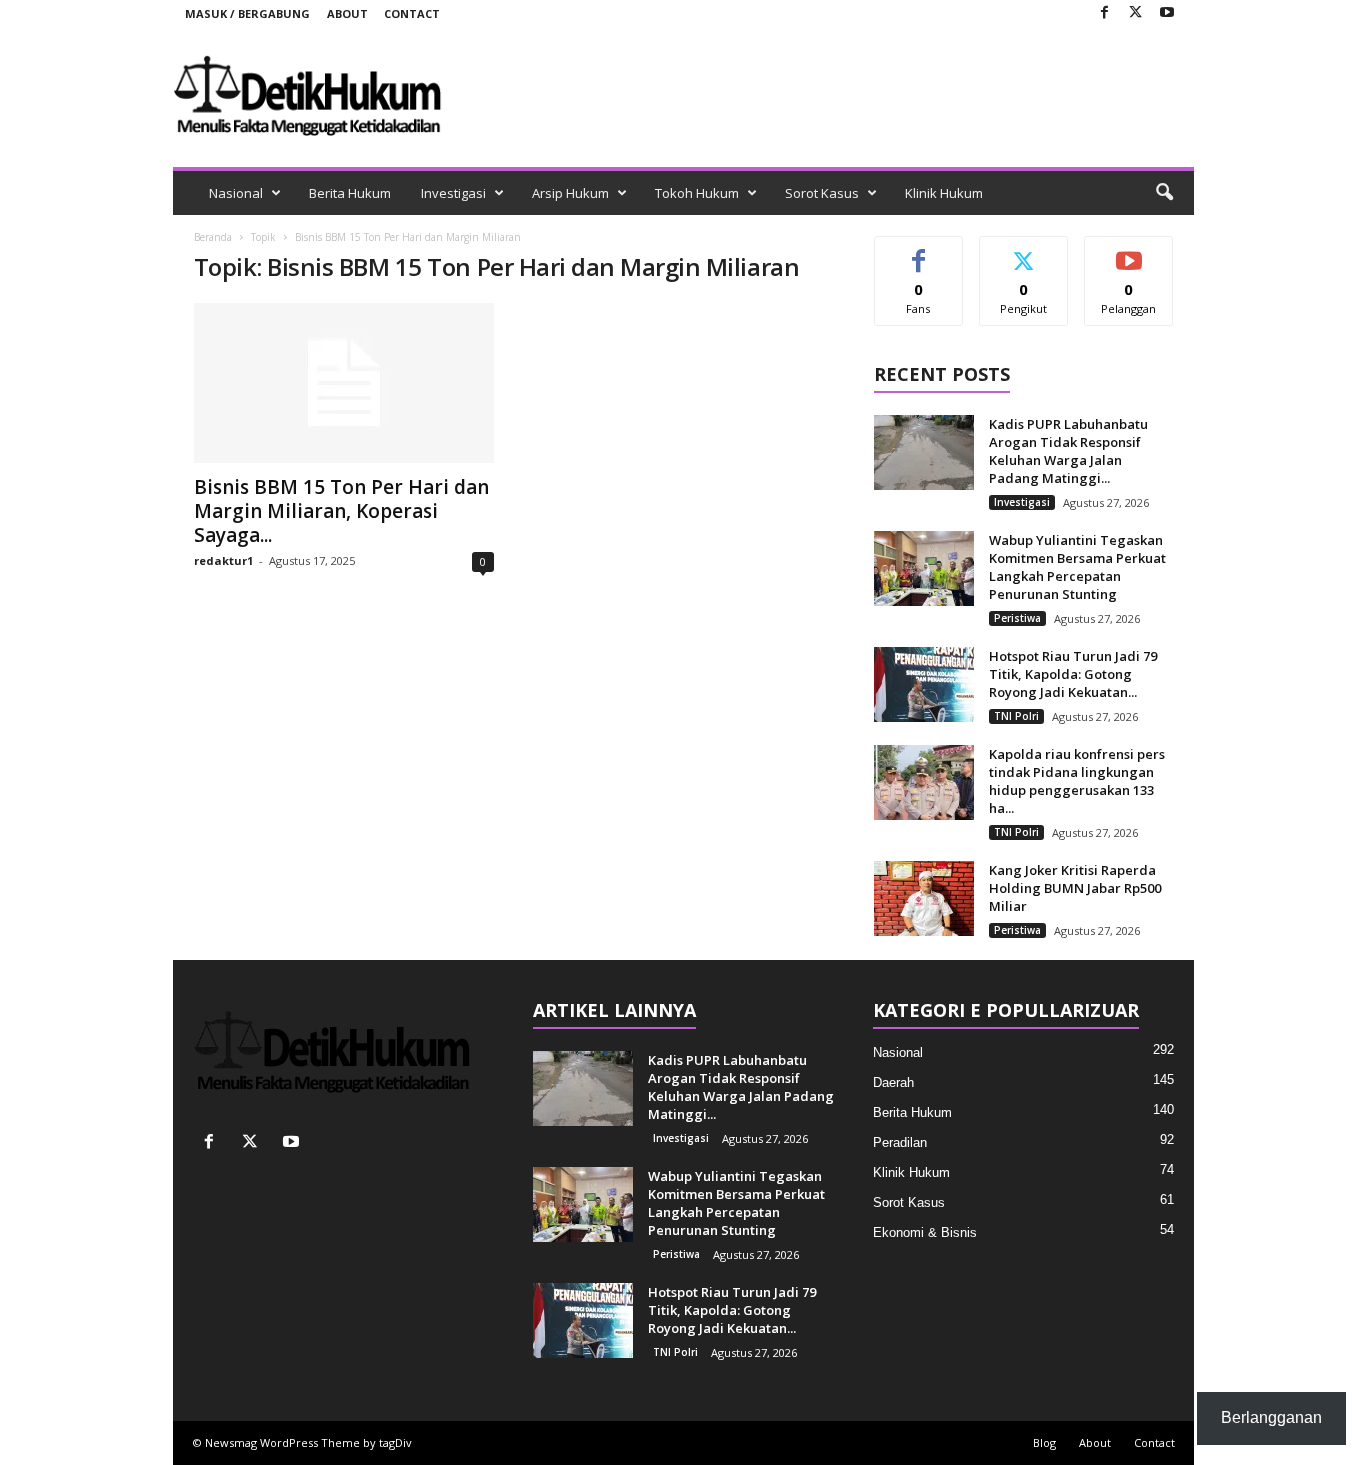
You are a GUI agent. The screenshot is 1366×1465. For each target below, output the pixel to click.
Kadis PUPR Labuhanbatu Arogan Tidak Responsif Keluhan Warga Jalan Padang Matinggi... (1068, 451)
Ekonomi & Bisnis (925, 1232)
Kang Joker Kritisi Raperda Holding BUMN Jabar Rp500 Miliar (1075, 888)
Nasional (236, 193)
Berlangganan (1129, 259)
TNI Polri (1016, 716)
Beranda (213, 237)
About (347, 13)
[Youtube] (1167, 13)
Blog (1044, 1442)
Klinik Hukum (944, 193)
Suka (918, 251)
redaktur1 (223, 560)
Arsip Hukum (570, 193)
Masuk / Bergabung (247, 13)
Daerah (893, 1082)
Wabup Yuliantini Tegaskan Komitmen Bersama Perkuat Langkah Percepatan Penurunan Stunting (1077, 567)
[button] (1164, 193)
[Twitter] (1136, 13)
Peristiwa (1017, 618)
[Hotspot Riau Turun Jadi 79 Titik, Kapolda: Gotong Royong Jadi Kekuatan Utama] (924, 684)
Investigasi (453, 193)
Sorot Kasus (822, 193)
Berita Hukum (350, 193)
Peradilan (900, 1142)
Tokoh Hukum (697, 193)
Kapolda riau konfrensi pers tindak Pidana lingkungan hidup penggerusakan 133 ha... (1077, 781)
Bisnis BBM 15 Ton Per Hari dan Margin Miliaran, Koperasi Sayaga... (341, 511)
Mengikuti (1023, 251)
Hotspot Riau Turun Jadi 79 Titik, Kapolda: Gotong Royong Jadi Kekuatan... (1073, 674)
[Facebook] (1105, 13)
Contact (412, 13)
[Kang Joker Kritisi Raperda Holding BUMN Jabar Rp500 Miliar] (924, 898)
